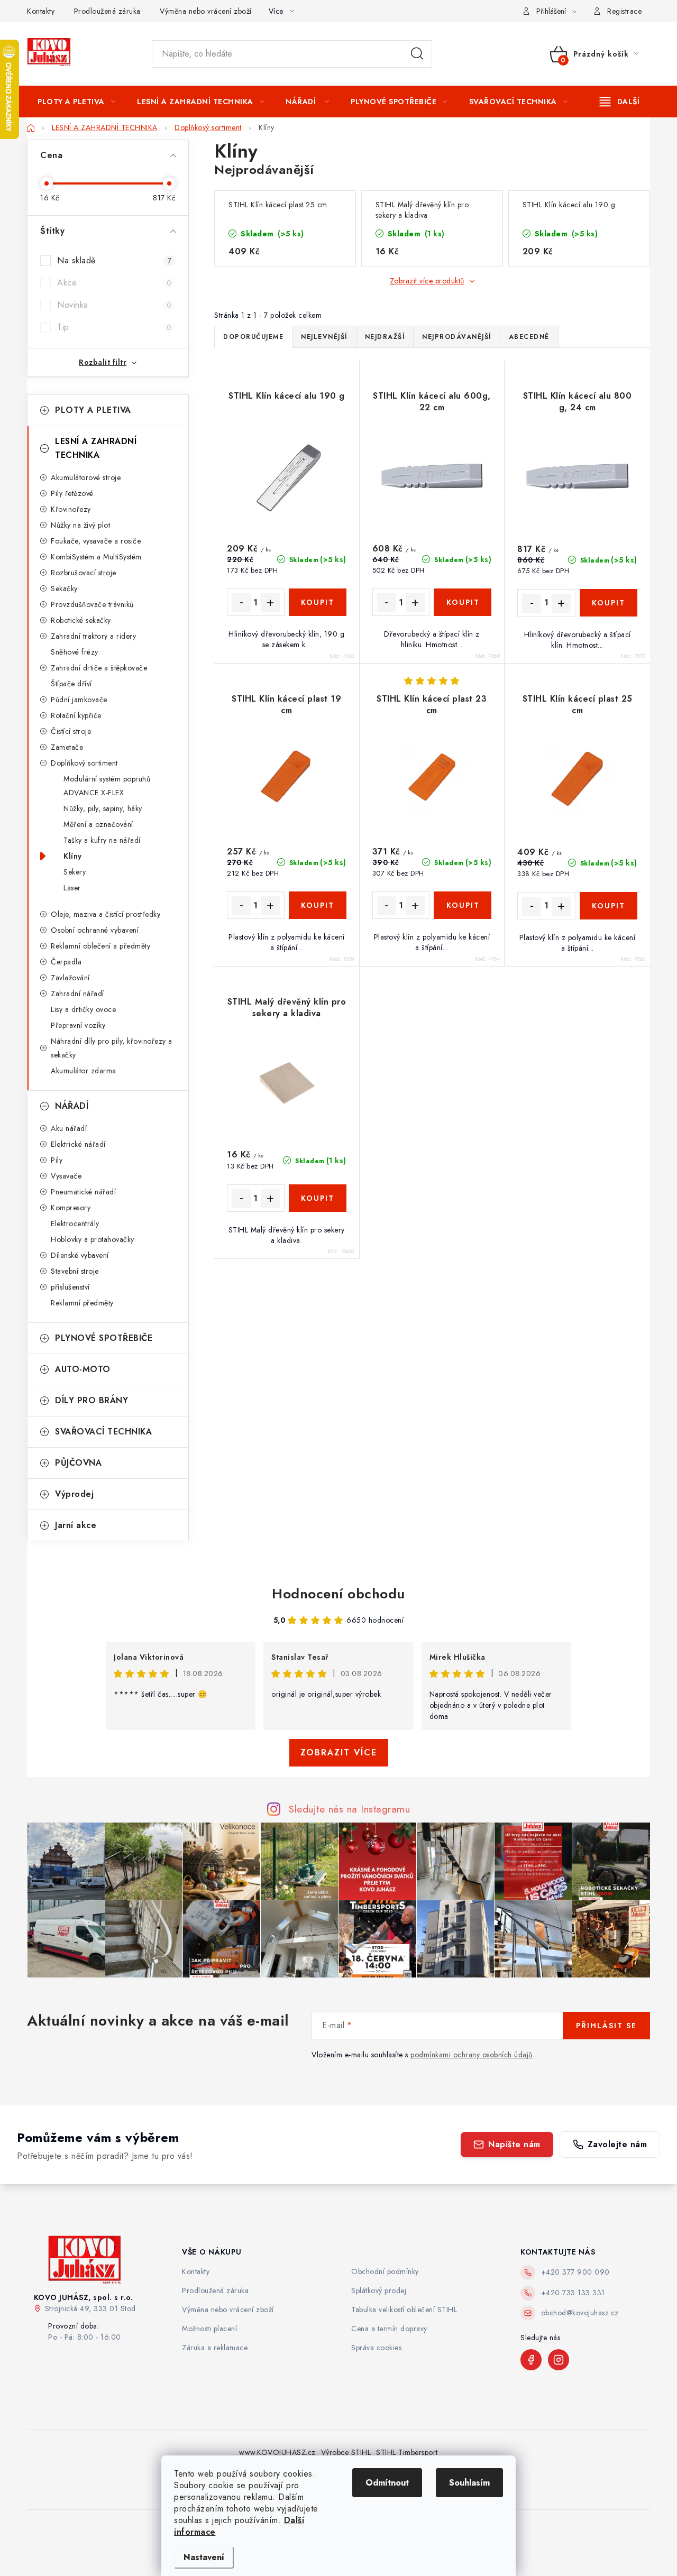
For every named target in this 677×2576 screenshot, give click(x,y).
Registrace (624, 11)
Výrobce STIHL (346, 2452)
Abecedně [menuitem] (529, 337)
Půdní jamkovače (79, 700)
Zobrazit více (339, 1752)
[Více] (620, 102)
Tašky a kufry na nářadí (102, 840)
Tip (114, 327)
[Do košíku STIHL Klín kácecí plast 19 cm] (318, 905)
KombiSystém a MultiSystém (96, 557)
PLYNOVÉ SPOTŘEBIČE (104, 1338)
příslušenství (70, 1287)
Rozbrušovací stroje (84, 573)
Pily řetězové (72, 493)
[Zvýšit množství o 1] (270, 603)
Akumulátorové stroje (86, 477)
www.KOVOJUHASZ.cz (277, 2452)
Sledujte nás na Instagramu (349, 1809)
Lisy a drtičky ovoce (83, 1009)
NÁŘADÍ (72, 1106)
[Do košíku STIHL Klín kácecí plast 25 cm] (609, 906)
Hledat (417, 54)
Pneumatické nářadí (83, 1192)
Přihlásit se (606, 2026)
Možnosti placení (209, 2329)
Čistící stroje (71, 731)
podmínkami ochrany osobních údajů (472, 2055)
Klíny (73, 856)
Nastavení (204, 2557)
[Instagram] (559, 2360)
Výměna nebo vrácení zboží (206, 11)
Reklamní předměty (82, 1303)
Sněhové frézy (75, 652)
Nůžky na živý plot (80, 525)
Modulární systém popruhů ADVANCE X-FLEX (107, 786)
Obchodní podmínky (385, 2271)
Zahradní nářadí (77, 993)
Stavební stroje (75, 1271)
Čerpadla (66, 962)
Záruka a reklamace (215, 2348)
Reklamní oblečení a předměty (100, 946)
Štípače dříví (71, 684)
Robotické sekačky (81, 620)
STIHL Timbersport (407, 2452)
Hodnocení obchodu (338, 1594)
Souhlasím (469, 2483)
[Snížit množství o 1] (241, 603)
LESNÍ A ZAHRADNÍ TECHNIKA (96, 448)
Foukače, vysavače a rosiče (96, 541)
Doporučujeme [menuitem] (253, 337)
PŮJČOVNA (78, 1463)
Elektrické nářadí (78, 1144)
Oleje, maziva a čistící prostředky (106, 914)
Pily (57, 1160)
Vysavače (66, 1176)
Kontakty (41, 11)
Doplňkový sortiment (84, 763)
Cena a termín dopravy (389, 2329)
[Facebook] (531, 2360)
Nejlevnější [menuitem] (324, 337)
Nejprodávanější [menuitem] (457, 337)
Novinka (114, 305)
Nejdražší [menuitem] (385, 337)
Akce (114, 283)
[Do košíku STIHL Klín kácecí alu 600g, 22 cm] (463, 602)
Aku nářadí (69, 1128)
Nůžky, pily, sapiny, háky (103, 808)
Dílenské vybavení (80, 1255)
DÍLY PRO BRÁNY (92, 1400)
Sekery (75, 872)
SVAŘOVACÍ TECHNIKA (103, 1432)
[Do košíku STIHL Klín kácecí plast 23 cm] (463, 905)
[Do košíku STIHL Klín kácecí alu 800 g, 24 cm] (609, 603)
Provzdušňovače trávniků (92, 604)
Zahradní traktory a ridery (93, 636)
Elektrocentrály (75, 1223)
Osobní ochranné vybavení (95, 930)
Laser (72, 888)
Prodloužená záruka (107, 11)
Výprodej (74, 1494)
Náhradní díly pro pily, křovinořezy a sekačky (112, 1048)
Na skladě (114, 260)
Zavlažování (70, 978)
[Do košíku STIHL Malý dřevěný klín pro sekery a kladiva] (318, 1198)
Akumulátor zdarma (84, 1071)
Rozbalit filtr (103, 362)
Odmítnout (387, 2483)
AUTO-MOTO (83, 1369)
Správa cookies (376, 2348)
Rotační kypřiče (76, 715)
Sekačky (64, 588)
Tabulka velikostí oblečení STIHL (404, 2310)
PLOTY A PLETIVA (93, 410)
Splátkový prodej (379, 2290)
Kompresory (71, 1208)
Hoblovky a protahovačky (93, 1239)
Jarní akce (76, 1525)
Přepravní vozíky (78, 1025)
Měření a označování (98, 824)
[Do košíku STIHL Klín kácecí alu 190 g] (318, 602)
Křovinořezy (71, 509)
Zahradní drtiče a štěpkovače (99, 668)
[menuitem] (76, 102)
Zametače (67, 747)
